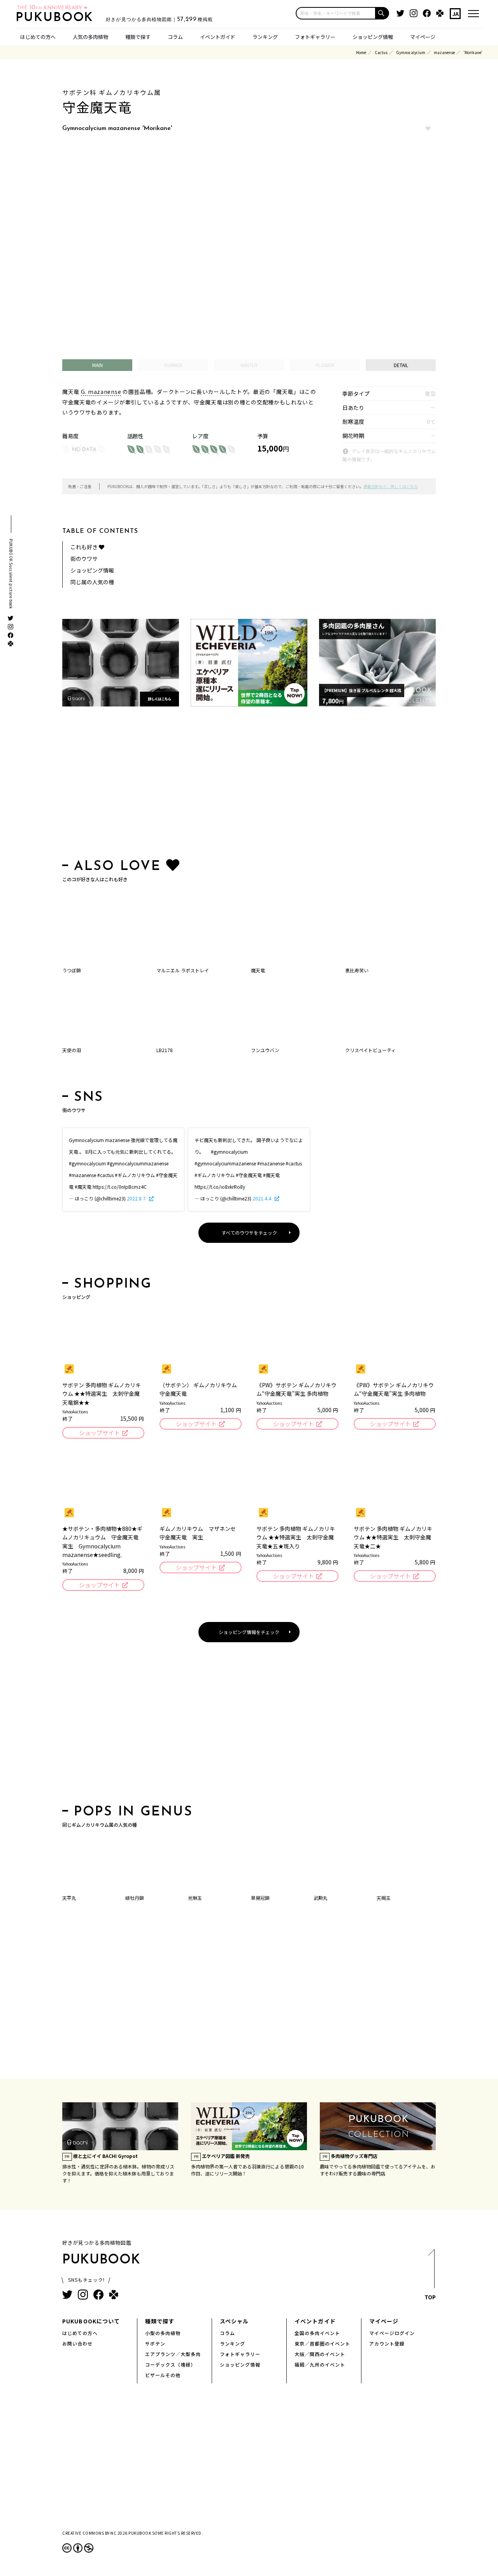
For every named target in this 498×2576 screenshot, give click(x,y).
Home (361, 52)
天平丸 (69, 1898)
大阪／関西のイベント (320, 2354)
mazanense (444, 52)
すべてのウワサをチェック (249, 1233)
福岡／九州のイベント (320, 2364)
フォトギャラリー (315, 37)
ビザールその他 (163, 2375)
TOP (430, 2297)
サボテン (155, 2343)
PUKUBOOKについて (91, 2321)
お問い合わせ (77, 2343)
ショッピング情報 (373, 37)
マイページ (423, 37)
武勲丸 (321, 1898)
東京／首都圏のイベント (322, 2343)
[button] (382, 13)
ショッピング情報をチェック (249, 1632)
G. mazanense (101, 392)
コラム (175, 37)
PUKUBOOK (57, 18)
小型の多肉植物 (163, 2333)
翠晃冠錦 (260, 1898)
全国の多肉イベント (317, 2333)
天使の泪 (72, 1050)
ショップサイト (99, 1433)
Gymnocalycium (411, 52)
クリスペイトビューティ (370, 1050)
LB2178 (165, 1050)
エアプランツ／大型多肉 (173, 2354)
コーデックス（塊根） (170, 2364)
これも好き (85, 547)
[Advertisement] (249, 784)
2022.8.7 (137, 1198)
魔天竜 (258, 970)
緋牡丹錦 (135, 1898)
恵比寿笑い (357, 970)
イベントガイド (218, 37)
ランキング (265, 37)
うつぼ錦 (72, 970)
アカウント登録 (387, 2343)
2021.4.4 (262, 1198)
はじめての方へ (38, 37)
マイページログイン (392, 2333)
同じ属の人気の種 (92, 582)
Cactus (381, 52)
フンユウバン (265, 1050)
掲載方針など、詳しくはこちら (391, 486)
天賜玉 (384, 1898)
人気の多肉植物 (90, 37)
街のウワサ (84, 559)
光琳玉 (195, 1898)
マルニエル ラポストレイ (183, 970)
